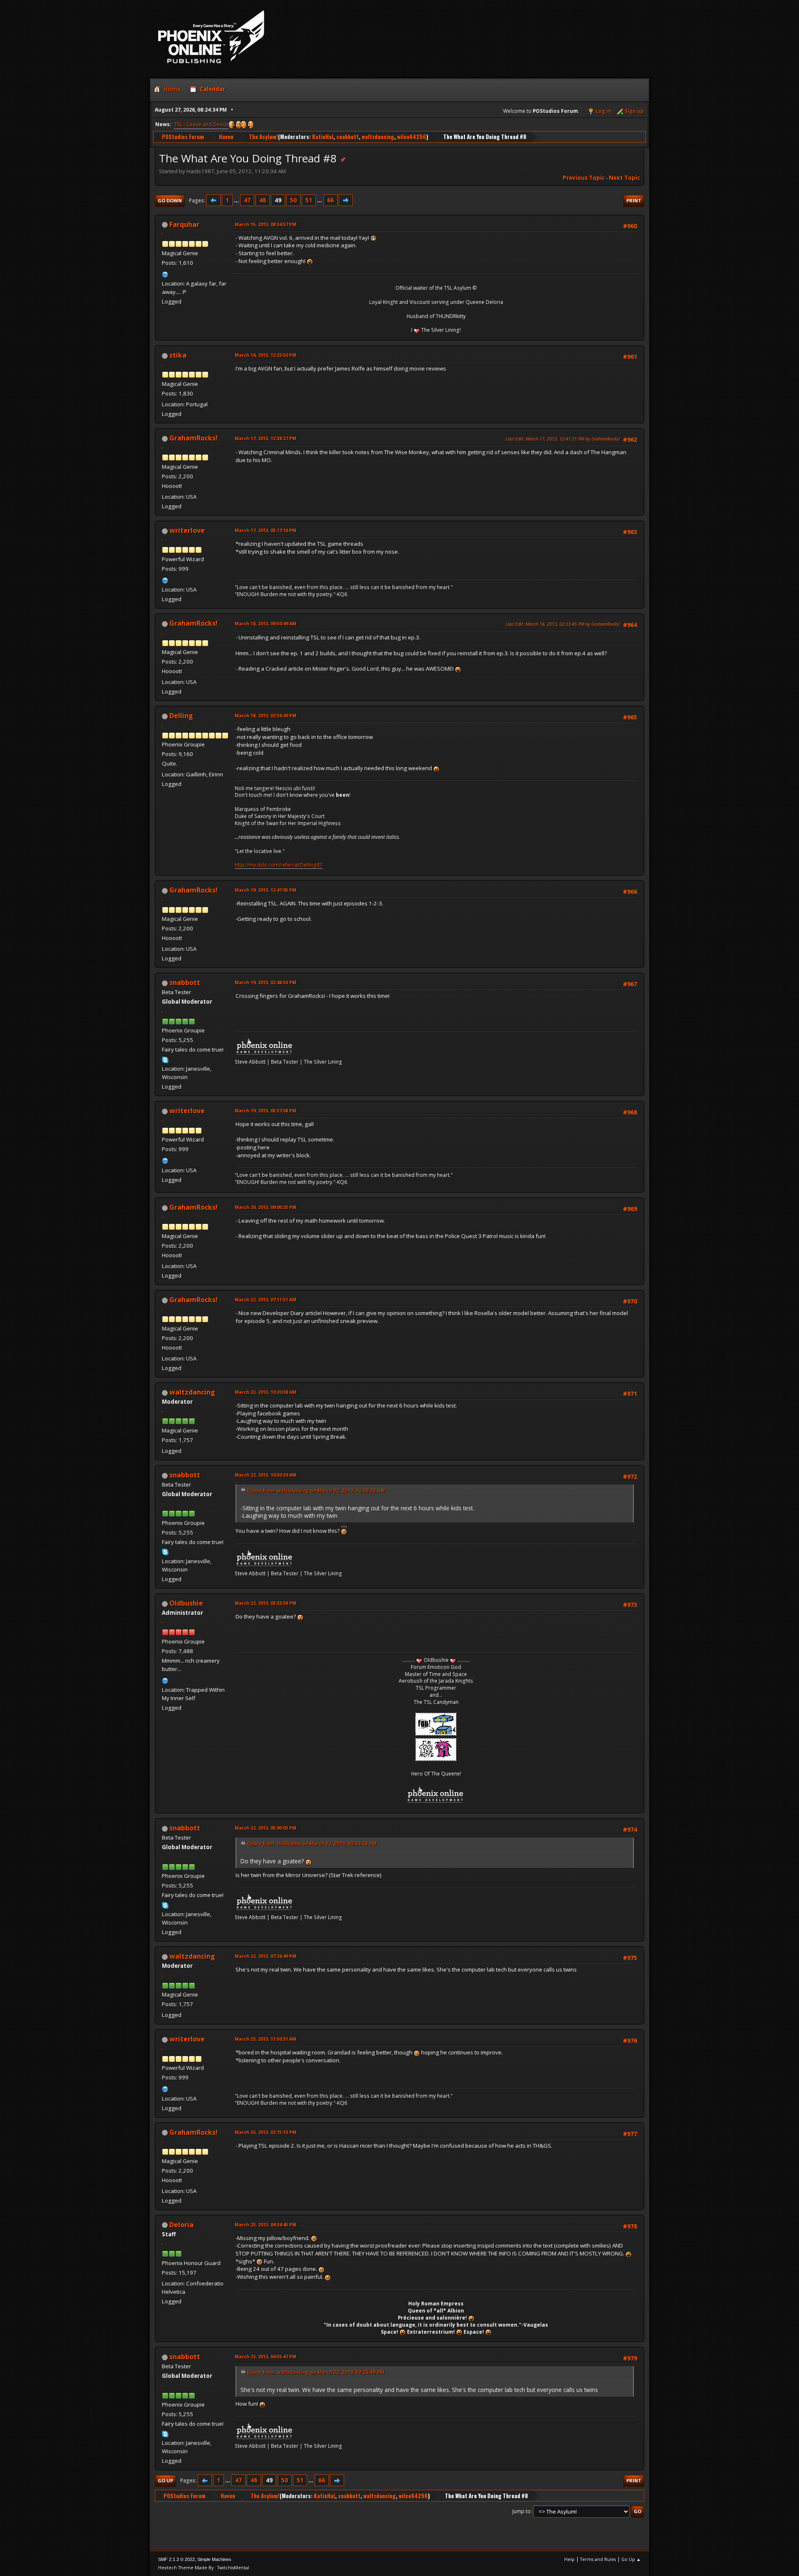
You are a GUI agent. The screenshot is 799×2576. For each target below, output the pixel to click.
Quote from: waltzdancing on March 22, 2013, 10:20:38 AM (316, 1491)
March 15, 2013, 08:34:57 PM (266, 224)
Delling (181, 716)
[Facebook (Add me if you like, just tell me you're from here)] (165, 579)
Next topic (624, 178)
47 (247, 200)
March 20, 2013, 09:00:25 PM (266, 1207)
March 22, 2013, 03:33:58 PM (266, 1603)
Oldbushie (186, 1603)
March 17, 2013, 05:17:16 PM (266, 530)
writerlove (187, 530)
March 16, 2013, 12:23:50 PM (266, 355)
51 (309, 200)
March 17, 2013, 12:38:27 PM (266, 438)
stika (178, 355)
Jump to (521, 2511)
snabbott (347, 137)
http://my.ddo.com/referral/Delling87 (279, 865)
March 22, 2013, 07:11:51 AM (266, 1299)
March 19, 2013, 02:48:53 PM (266, 982)
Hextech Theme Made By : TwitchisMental (204, 2567)
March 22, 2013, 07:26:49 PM (266, 1956)
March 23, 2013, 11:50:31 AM (266, 2039)
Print (634, 200)
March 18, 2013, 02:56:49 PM (266, 715)
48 (263, 200)
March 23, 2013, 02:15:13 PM (266, 2132)
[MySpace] (165, 274)
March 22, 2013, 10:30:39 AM (266, 1475)
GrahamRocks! (194, 438)
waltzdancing (378, 137)
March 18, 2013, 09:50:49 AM (266, 623)
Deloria (181, 2225)
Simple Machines (214, 2559)
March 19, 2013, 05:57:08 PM (266, 1110)
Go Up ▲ (631, 2559)
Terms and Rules (598, 2559)
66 (330, 200)
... (237, 200)
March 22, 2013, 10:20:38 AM (266, 1392)
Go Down (170, 200)
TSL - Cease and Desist (201, 124)
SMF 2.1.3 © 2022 (176, 2559)
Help (569, 2559)
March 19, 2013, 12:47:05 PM (266, 890)
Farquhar (184, 224)
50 (293, 200)
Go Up (165, 2480)
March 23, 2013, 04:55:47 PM (266, 2356)
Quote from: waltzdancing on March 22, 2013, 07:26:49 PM (316, 2372)
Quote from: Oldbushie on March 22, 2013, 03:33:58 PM (312, 1844)
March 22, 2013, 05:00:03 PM (266, 1828)
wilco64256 (412, 137)
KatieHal (323, 137)
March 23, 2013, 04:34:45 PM (266, 2224)
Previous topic (584, 178)
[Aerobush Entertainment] (165, 1680)
